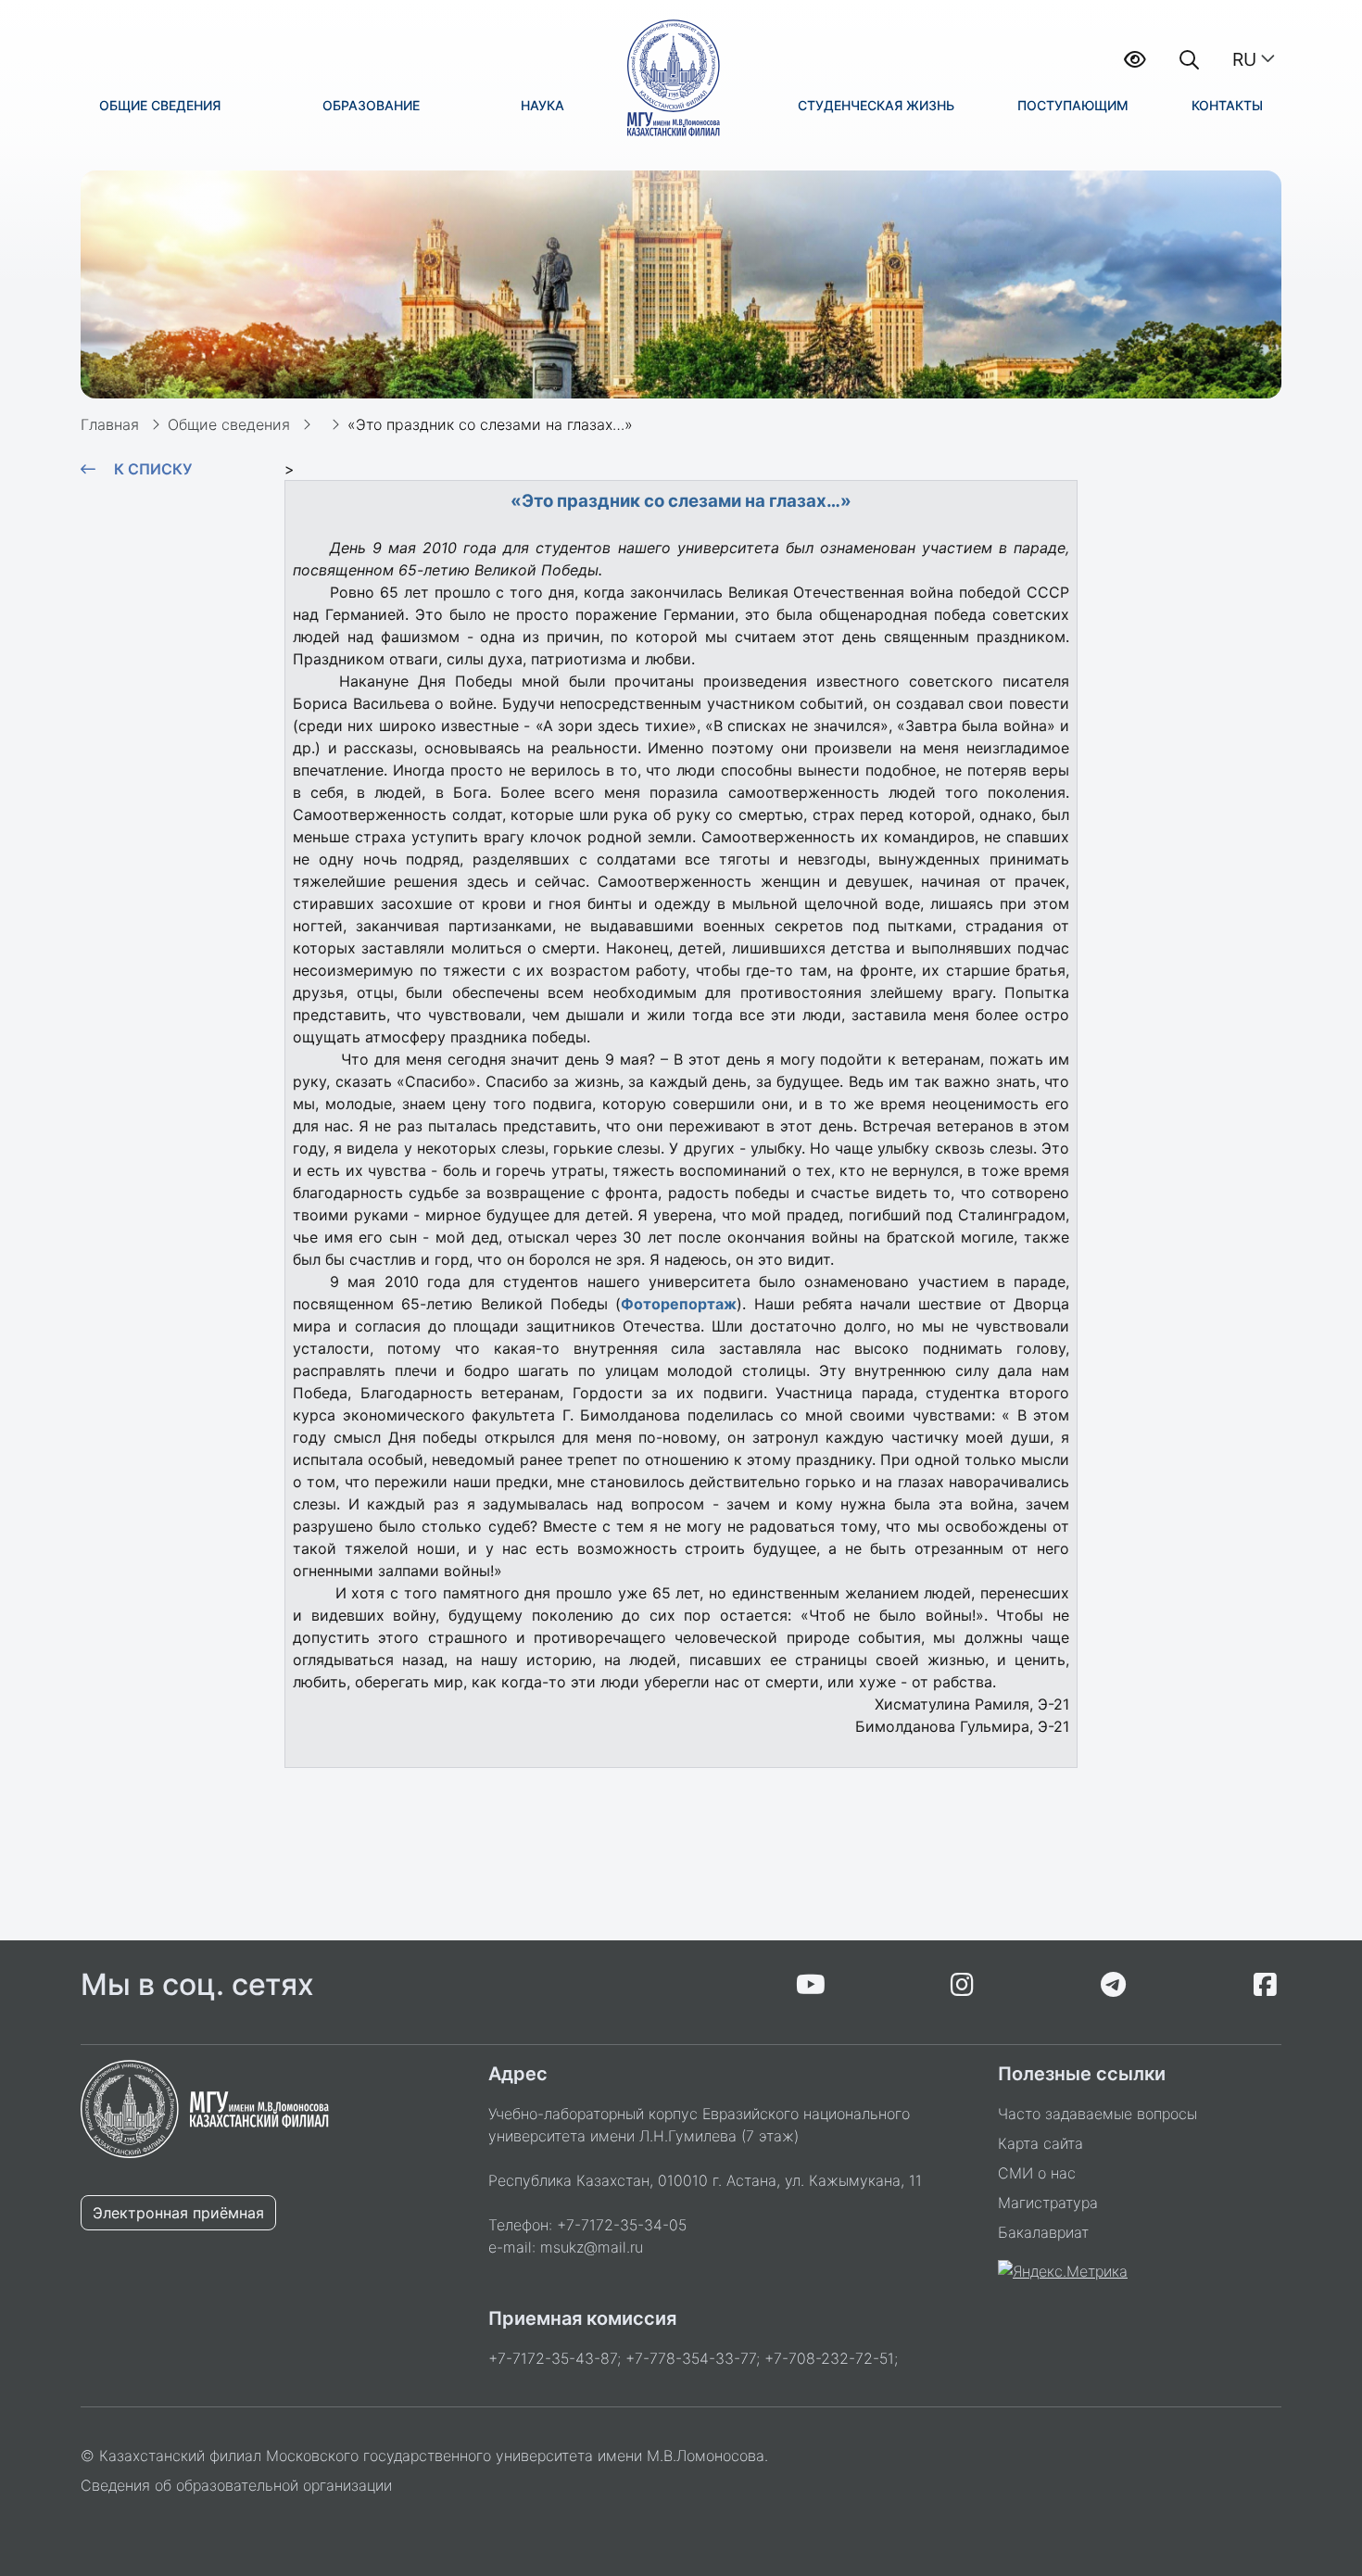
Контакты (1227, 105)
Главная (110, 424)
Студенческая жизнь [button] (876, 105)
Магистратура (1048, 2203)
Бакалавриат (1043, 2232)
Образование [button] (371, 105)
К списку (153, 469)
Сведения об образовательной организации (236, 2485)
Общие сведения (229, 424)
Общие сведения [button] (160, 105)
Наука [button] (542, 105)
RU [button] (1244, 59)
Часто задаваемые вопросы (1097, 2114)
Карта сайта (1040, 2143)
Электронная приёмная (178, 2213)
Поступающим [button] (1073, 105)
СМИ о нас (1037, 2173)
